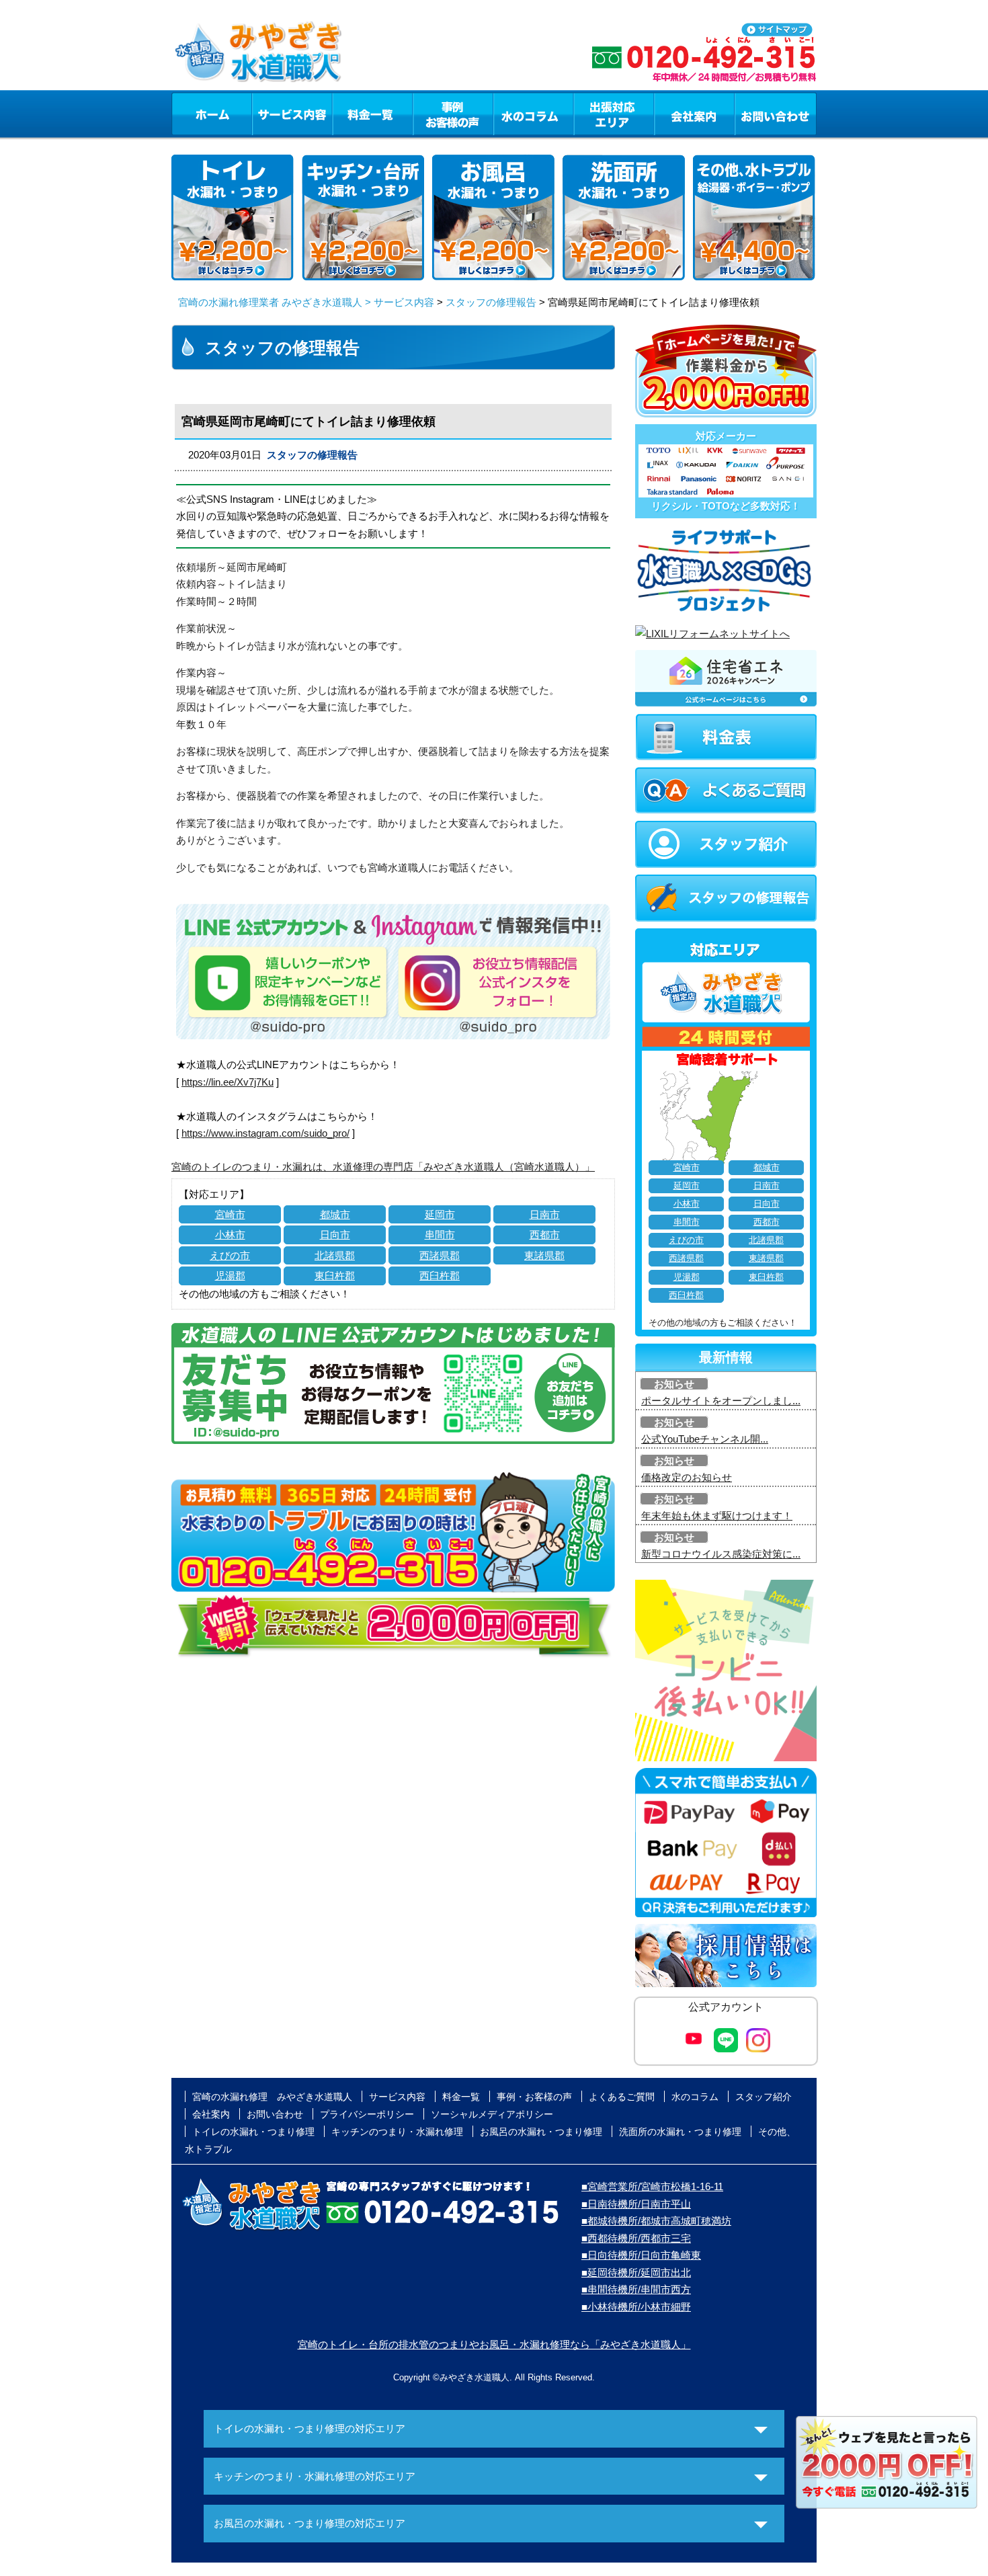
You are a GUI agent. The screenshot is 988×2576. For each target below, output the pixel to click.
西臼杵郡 (440, 1276)
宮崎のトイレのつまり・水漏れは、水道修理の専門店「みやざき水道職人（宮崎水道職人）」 (383, 1167)
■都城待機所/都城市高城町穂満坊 (656, 2221)
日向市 (335, 1235)
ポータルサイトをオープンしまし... (721, 1401)
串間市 (440, 1235)
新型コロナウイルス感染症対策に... (721, 1554)
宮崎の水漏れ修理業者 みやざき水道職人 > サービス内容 (306, 302)
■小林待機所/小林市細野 (636, 2307)
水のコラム (534, 114)
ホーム (211, 114)
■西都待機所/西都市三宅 (636, 2238)
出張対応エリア (614, 114)
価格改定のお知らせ (687, 1477)
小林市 (230, 1235)
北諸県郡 (335, 1255)
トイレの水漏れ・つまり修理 (253, 2132)
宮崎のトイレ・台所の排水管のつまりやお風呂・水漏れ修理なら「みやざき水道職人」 (494, 2344)
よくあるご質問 (622, 2097)
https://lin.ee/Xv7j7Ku (228, 1082)
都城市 (335, 1214)
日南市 (545, 1214)
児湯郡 (230, 1276)
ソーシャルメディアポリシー (492, 2114)
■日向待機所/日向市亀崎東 (641, 2255)
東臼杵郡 (335, 1276)
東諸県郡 (544, 1255)
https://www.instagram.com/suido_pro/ (265, 1133)
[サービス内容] (267, 114)
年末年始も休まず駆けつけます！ (717, 1516)
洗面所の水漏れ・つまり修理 (680, 2132)
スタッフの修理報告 (491, 302)
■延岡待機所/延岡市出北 (636, 2272)
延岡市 (440, 1214)
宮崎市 (230, 1214)
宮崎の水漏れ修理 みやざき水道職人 (272, 2097)
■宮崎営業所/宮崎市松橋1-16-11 (652, 2186)
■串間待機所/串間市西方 (636, 2289)
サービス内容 (292, 114)
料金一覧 (372, 114)
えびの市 (230, 1255)
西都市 (545, 1235)
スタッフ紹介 (764, 2097)
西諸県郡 (440, 1255)
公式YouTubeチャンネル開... (705, 1439)
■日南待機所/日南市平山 (636, 2204)
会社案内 (694, 114)
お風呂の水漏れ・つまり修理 (541, 2132)
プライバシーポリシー (367, 2114)
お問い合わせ (776, 114)
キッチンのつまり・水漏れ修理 (397, 2132)
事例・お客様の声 (453, 114)
